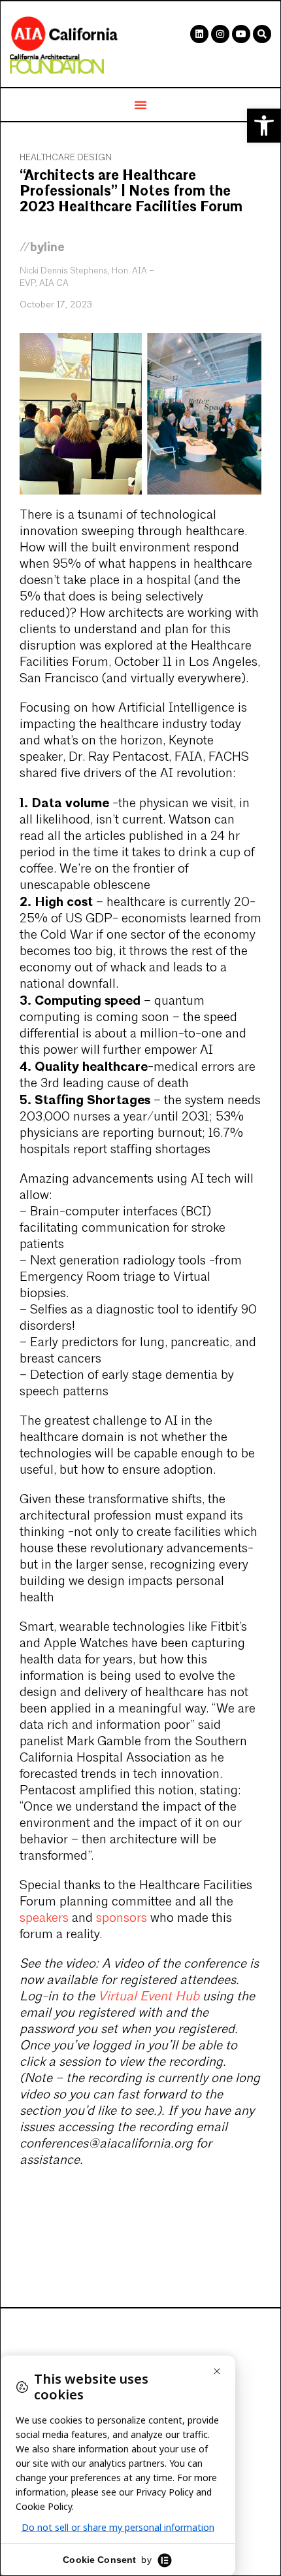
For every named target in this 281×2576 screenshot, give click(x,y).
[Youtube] (241, 34)
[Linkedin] (199, 34)
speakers (44, 1919)
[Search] (262, 34)
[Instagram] (220, 34)
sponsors (122, 1919)
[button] (264, 126)
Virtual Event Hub (149, 1997)
